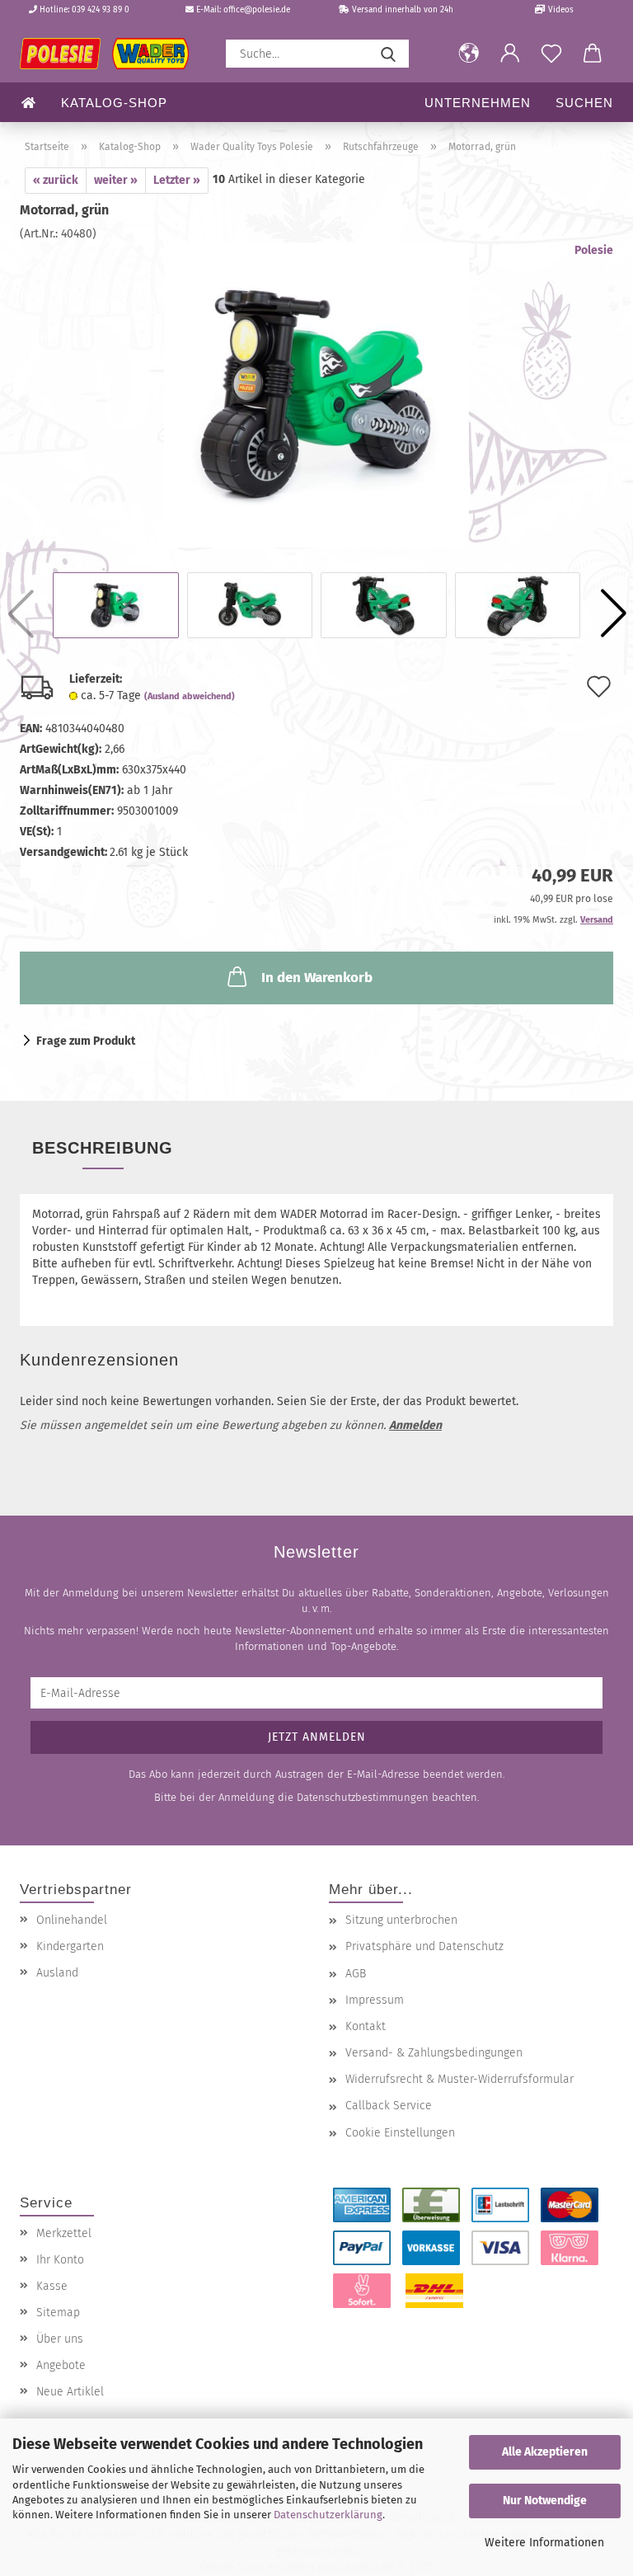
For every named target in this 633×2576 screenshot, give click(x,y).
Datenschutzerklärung (328, 2515)
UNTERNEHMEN (478, 103)
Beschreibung (103, 1148)
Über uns (60, 2339)
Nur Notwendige (545, 2501)
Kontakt (366, 2026)
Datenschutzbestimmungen (363, 1797)
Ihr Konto (60, 2260)
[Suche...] (388, 54)
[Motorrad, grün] (316, 395)
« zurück (56, 180)
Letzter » (177, 180)
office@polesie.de (257, 10)
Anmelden (415, 1425)
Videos (560, 10)
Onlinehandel (72, 1920)
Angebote (61, 2365)
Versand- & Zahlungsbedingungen (434, 2053)
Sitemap (58, 2313)
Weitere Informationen (544, 2543)
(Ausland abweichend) (190, 696)
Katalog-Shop (114, 103)
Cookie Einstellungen (400, 2133)
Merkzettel (64, 2233)
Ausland (57, 1973)
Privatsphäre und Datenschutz (424, 1946)
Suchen (584, 103)
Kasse (52, 2286)
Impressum (375, 2000)
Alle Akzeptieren (545, 2452)
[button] (469, 54)
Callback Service (389, 2106)
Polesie (594, 250)
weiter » (116, 180)
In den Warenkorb (317, 978)
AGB (356, 1974)
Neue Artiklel (70, 2392)
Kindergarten (70, 1946)
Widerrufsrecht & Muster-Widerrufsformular (460, 2079)
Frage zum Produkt (86, 1041)
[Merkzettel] (551, 54)
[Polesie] (110, 54)
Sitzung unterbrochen (401, 1920)
